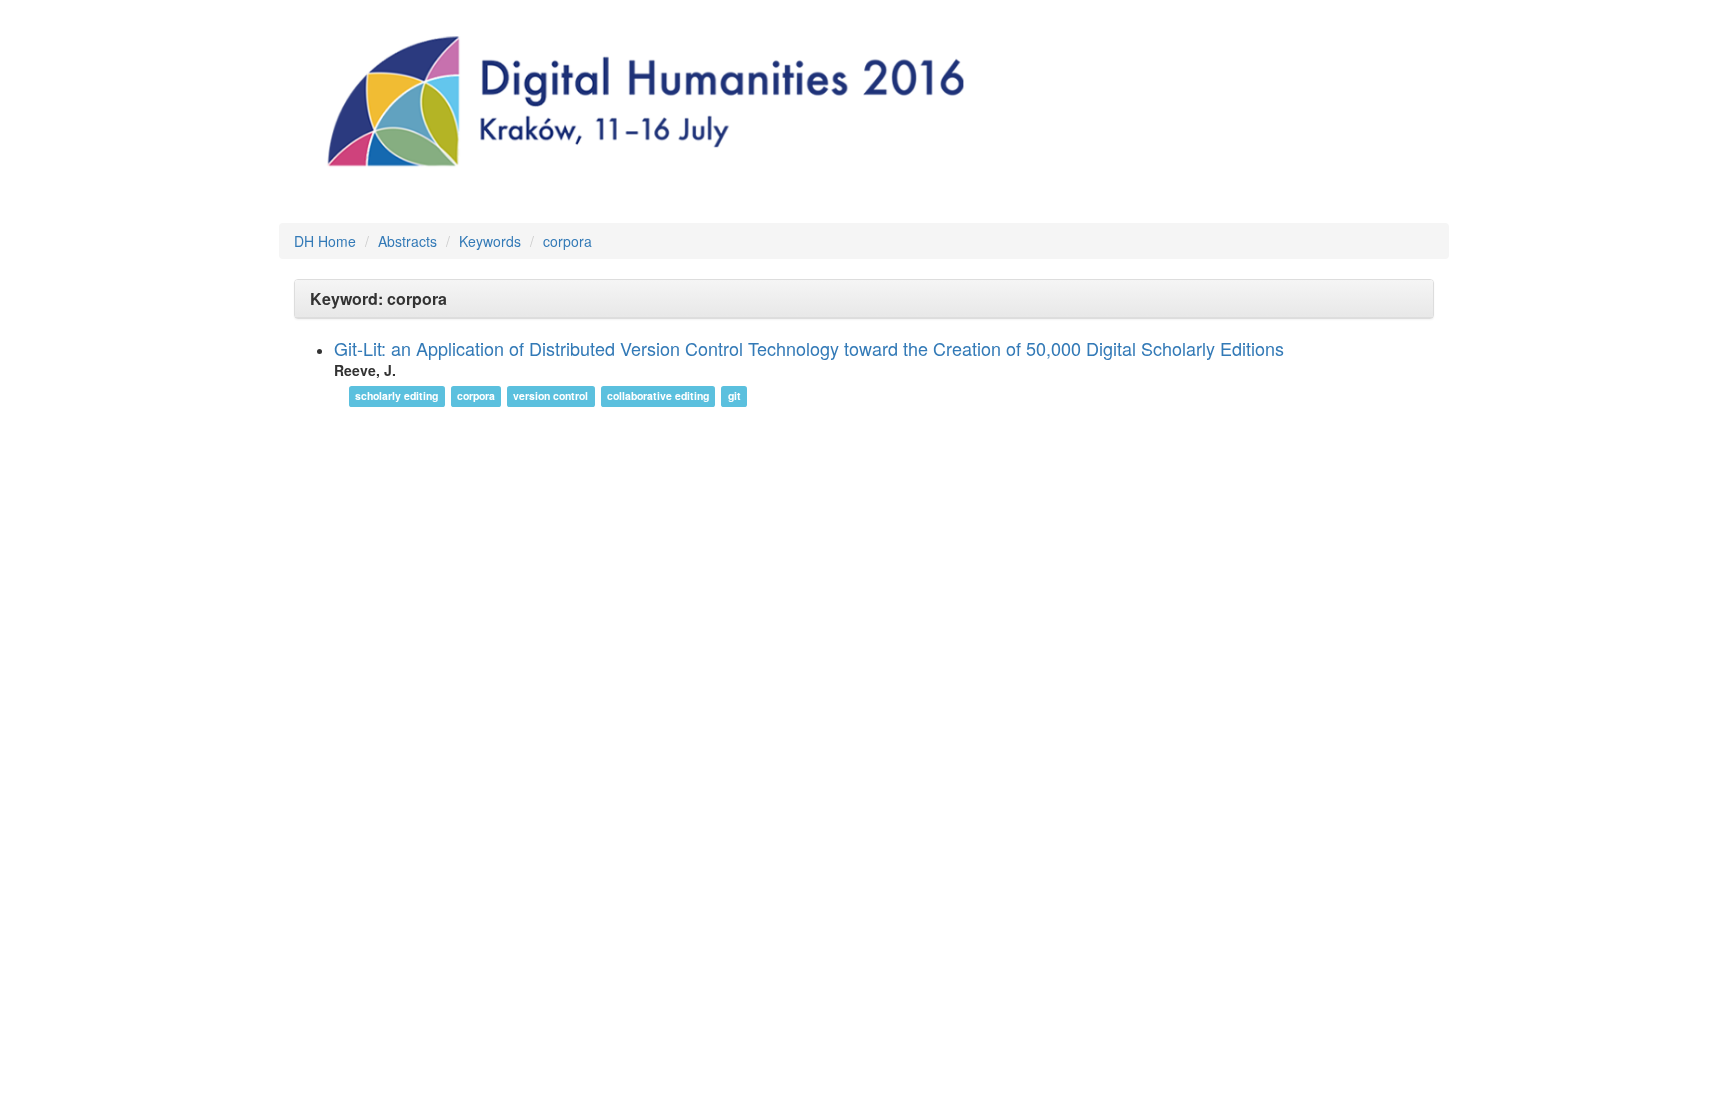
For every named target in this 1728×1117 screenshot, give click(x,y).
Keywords (490, 241)
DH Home (325, 241)
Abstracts (407, 241)
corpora (567, 241)
